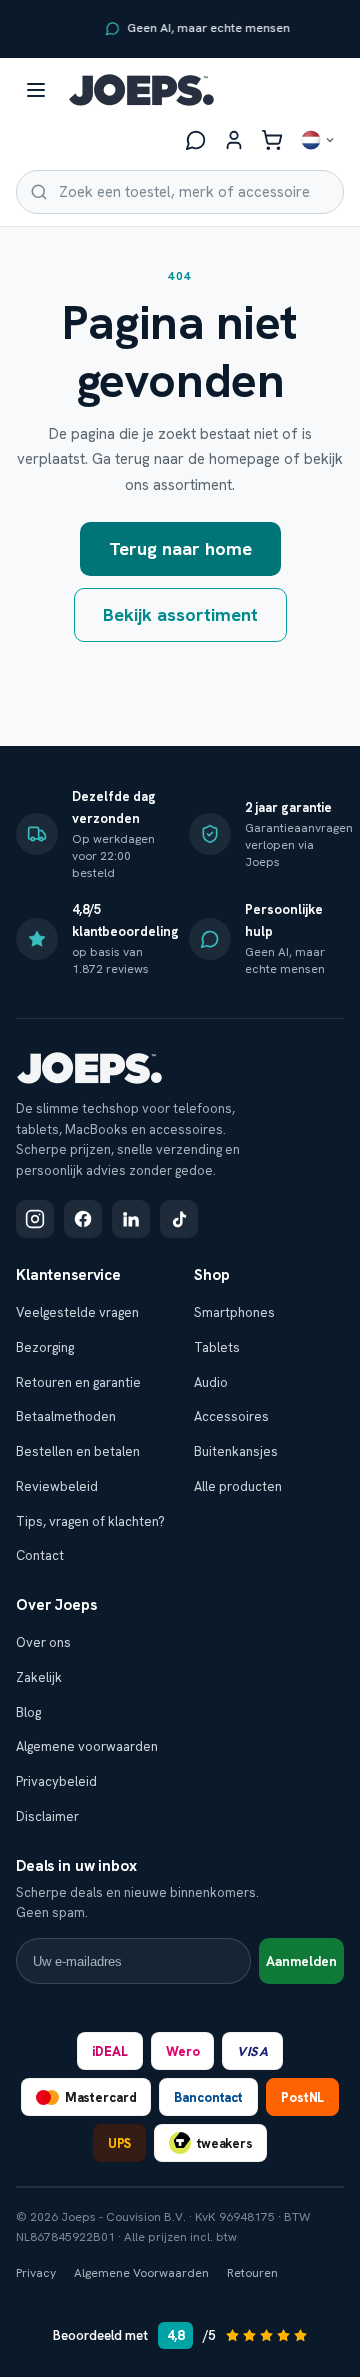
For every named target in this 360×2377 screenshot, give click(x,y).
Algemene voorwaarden (87, 1746)
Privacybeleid (56, 1781)
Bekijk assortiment (180, 614)
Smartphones (234, 1312)
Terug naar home (180, 548)
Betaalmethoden (66, 1416)
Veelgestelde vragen (77, 1312)
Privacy (36, 2273)
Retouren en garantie (78, 1382)
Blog (28, 1712)
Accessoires (231, 1416)
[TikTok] (179, 1219)
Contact (40, 1555)
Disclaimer (47, 1816)
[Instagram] (35, 1219)
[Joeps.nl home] (141, 90)
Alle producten (238, 1486)
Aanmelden (301, 1961)
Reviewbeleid (57, 1486)
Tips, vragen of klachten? (90, 1521)
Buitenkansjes (236, 1451)
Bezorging (45, 1347)
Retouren (252, 2273)
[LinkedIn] (131, 1219)
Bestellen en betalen (78, 1451)
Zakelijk (39, 1677)
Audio (211, 1382)
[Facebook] (83, 1219)
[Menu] (36, 90)
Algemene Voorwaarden (141, 2273)
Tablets (217, 1347)
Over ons (43, 1642)
